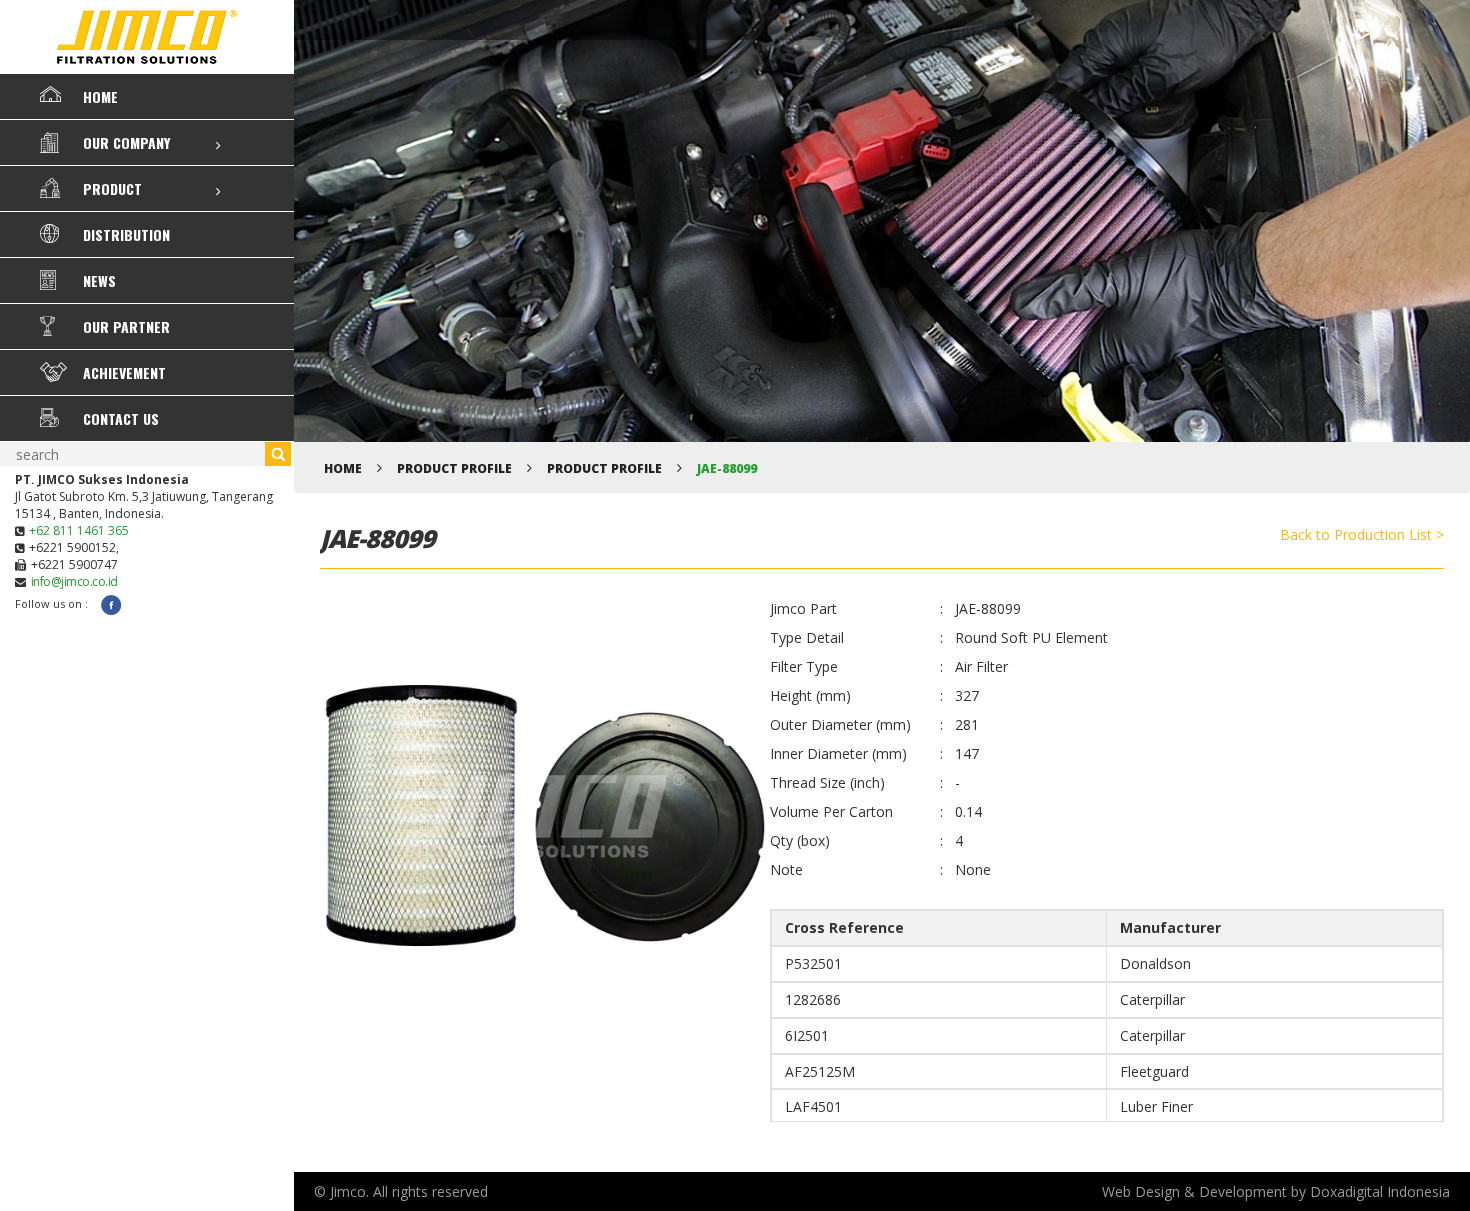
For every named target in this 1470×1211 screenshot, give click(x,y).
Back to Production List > (1362, 534)
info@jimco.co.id (74, 581)
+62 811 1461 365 (79, 530)
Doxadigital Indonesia (1380, 1191)
